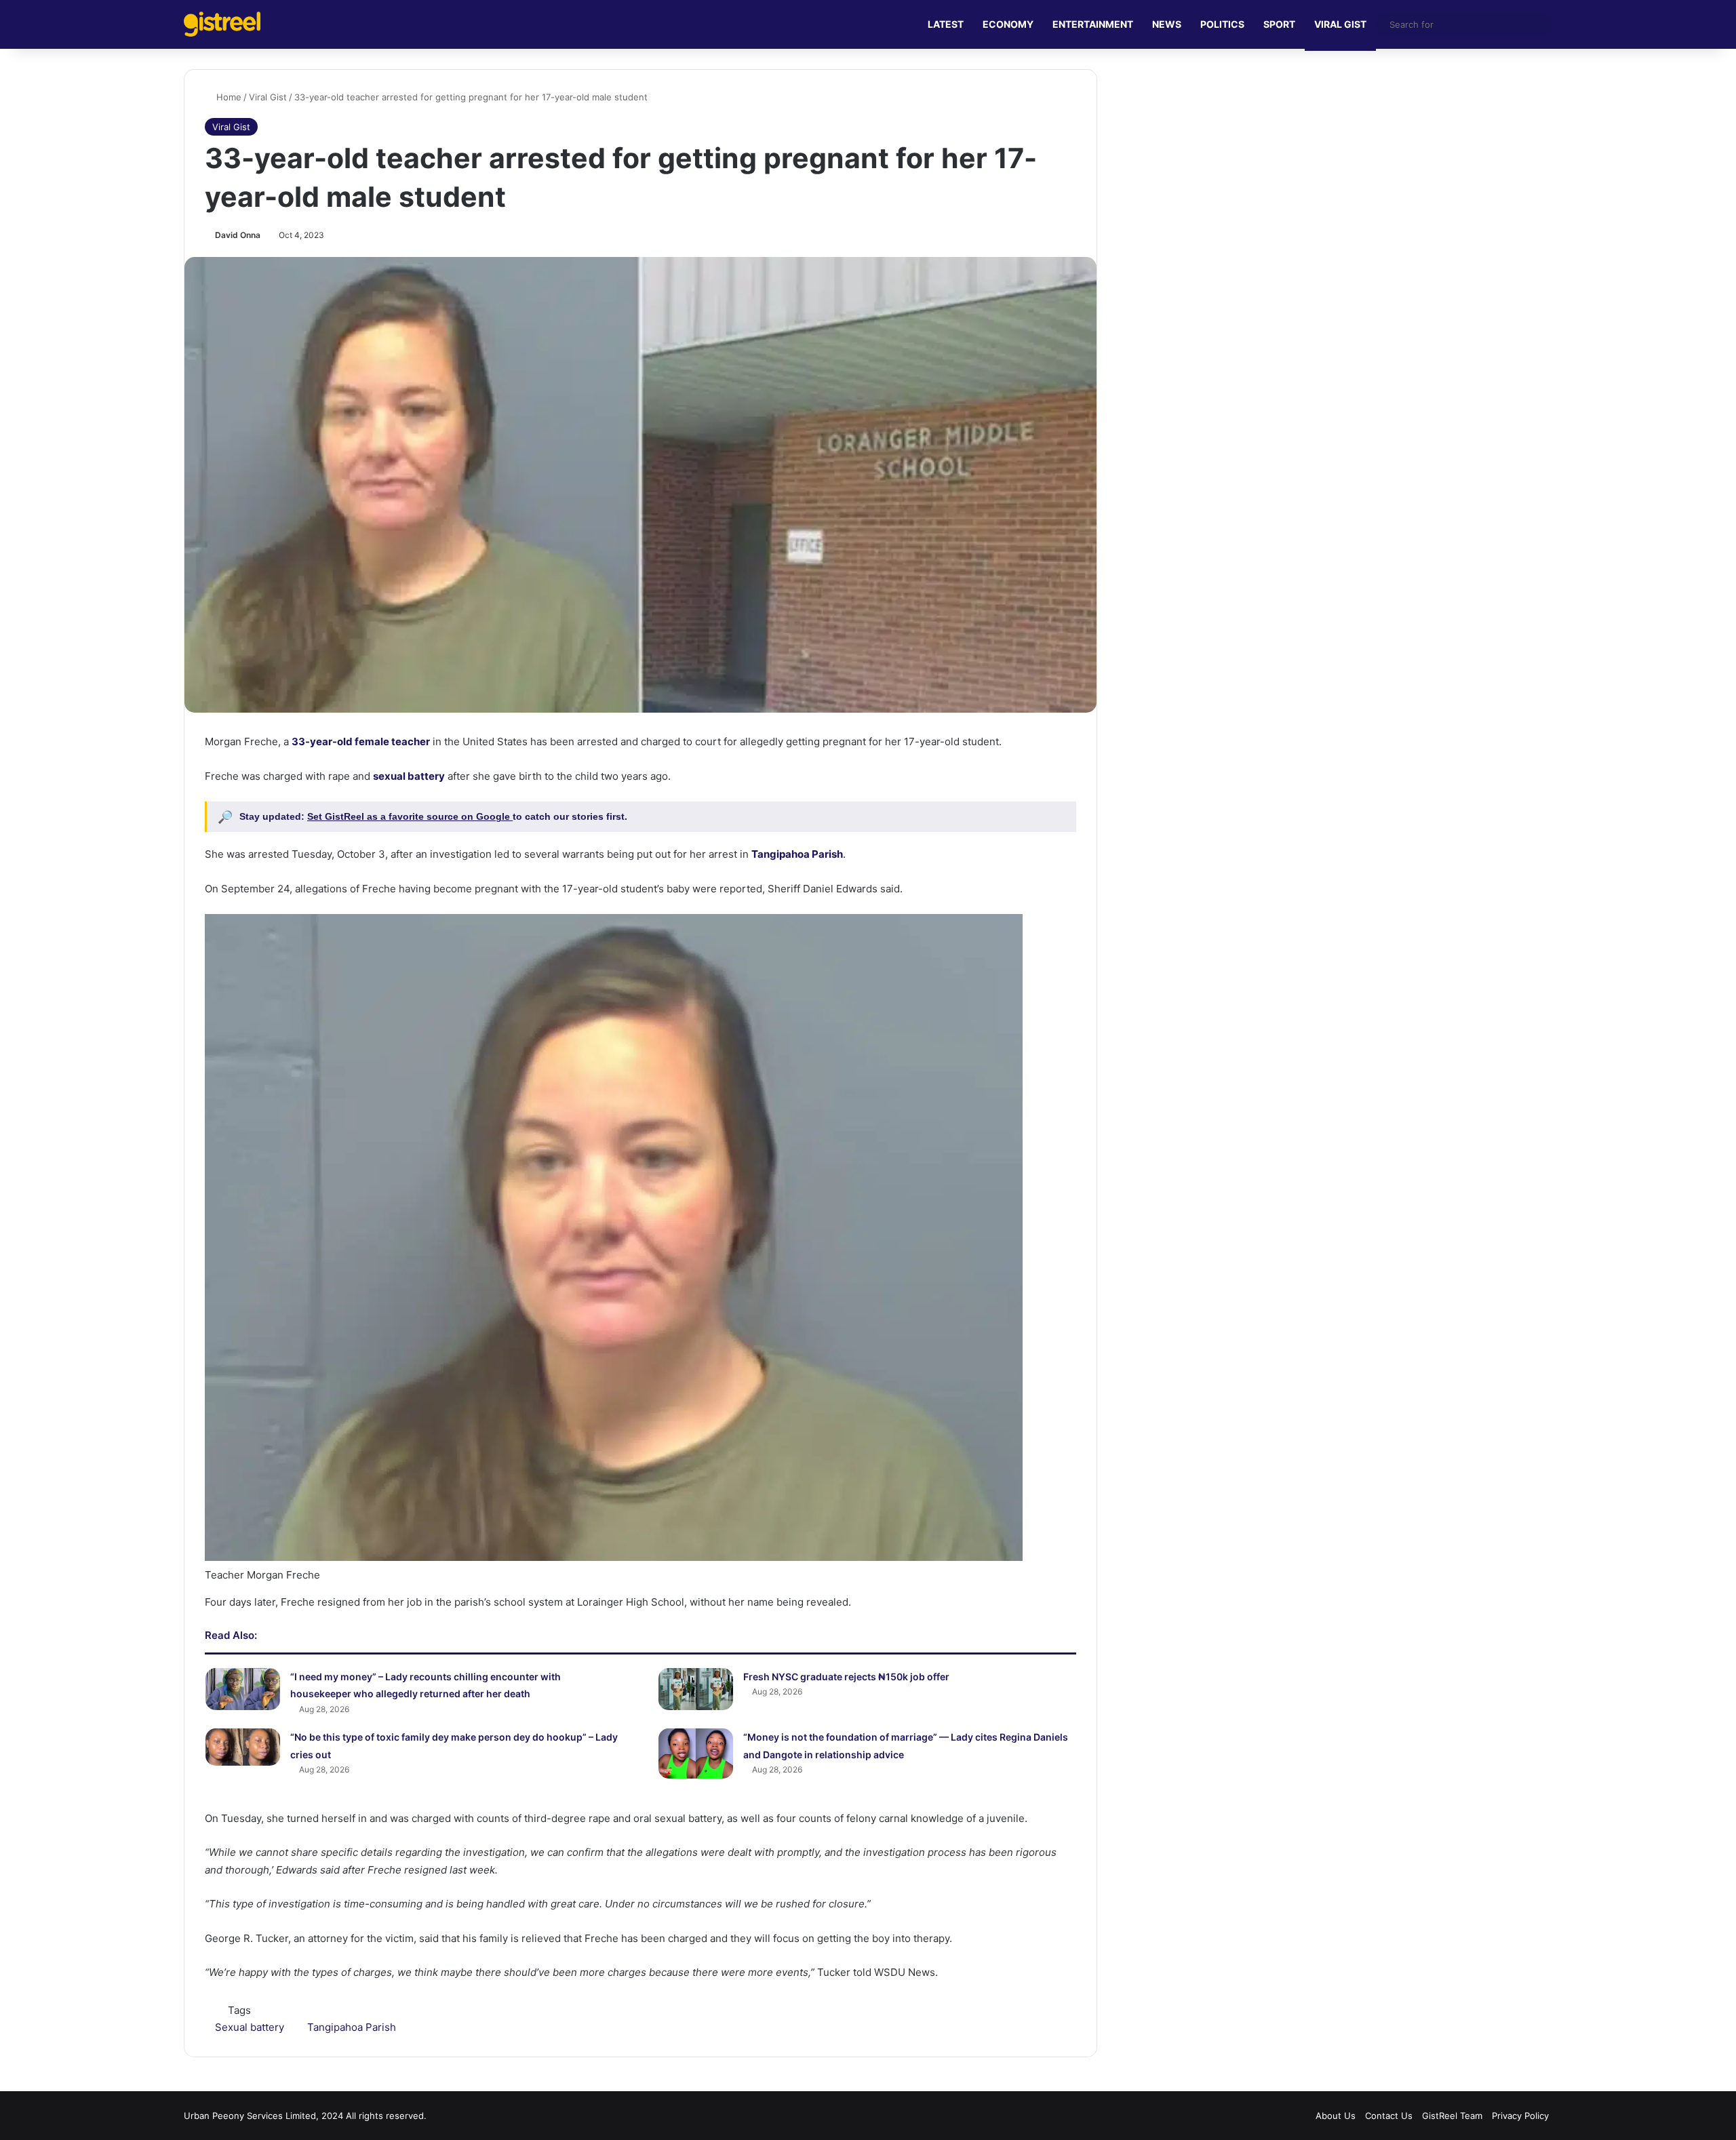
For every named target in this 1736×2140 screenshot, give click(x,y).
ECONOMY (1008, 24)
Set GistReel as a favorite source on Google (410, 816)
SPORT (1279, 24)
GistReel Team (1452, 2116)
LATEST (946, 24)
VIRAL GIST (1340, 24)
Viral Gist (268, 97)
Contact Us (1389, 2116)
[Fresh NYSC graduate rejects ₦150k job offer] (696, 1689)
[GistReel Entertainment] (222, 24)
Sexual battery (250, 2027)
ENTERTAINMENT (1093, 24)
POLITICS (1222, 24)
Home (228, 97)
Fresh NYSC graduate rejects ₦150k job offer (846, 1677)
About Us (1336, 2116)
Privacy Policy (1520, 2116)
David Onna (238, 235)
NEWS (1167, 24)
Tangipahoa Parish (352, 2027)
